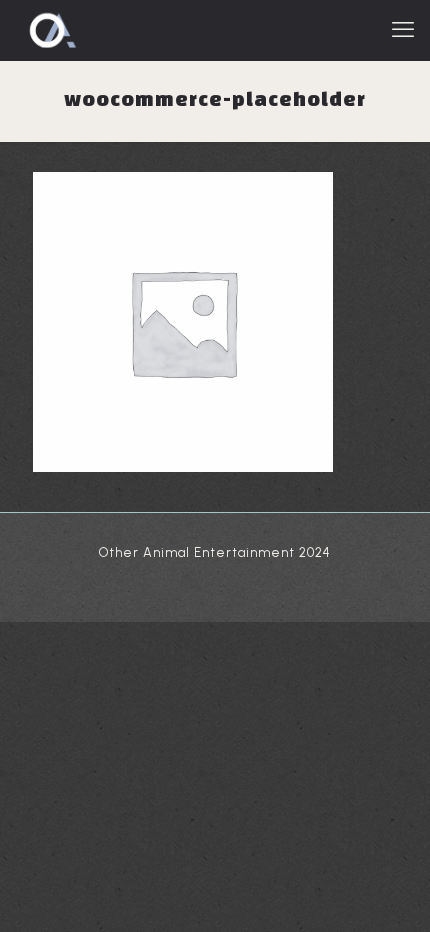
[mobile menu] (403, 30)
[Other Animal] (51, 30)
